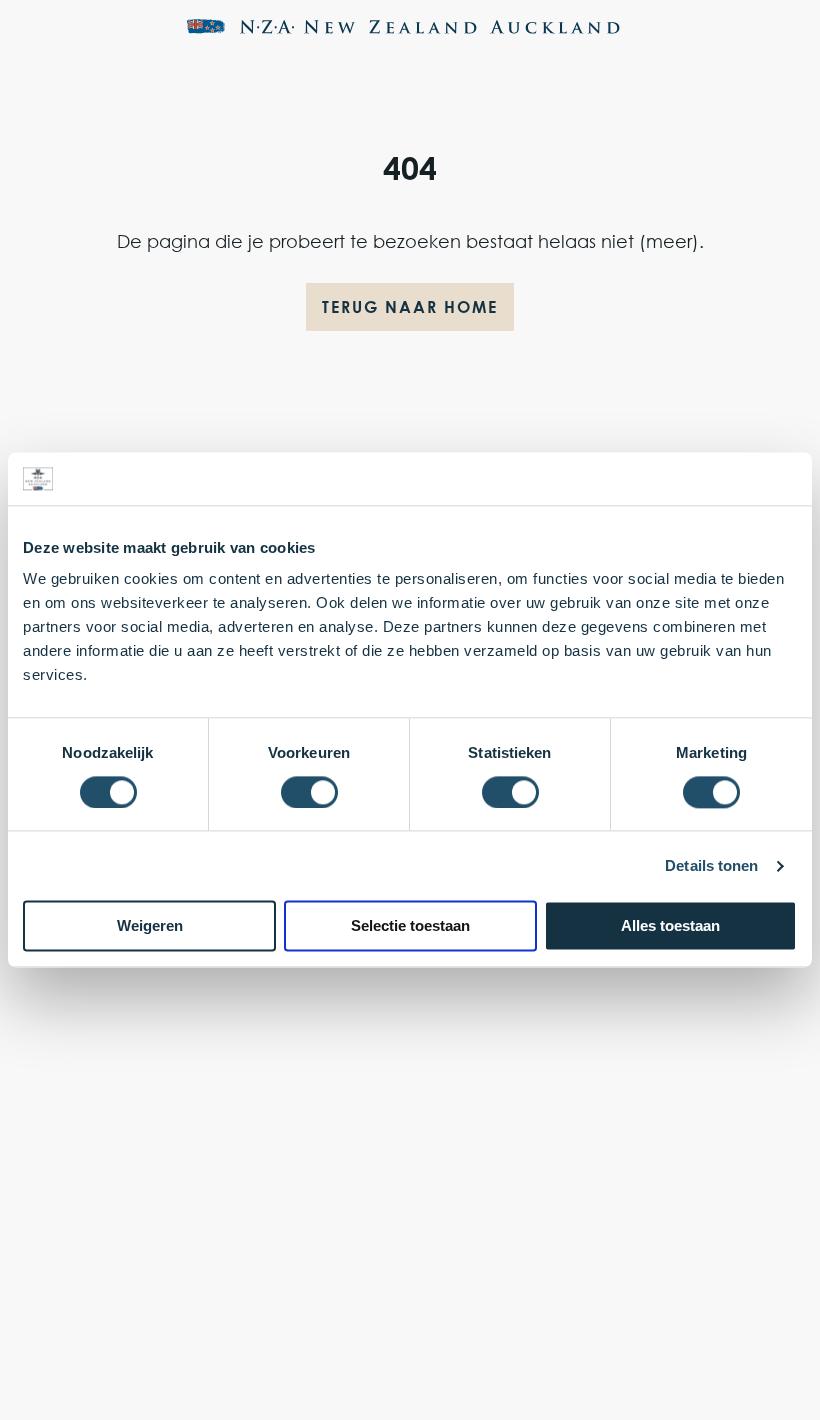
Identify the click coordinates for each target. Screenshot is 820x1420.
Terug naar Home (410, 307)
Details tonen (711, 865)
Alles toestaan (670, 926)
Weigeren (150, 926)
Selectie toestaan (410, 926)
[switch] (309, 792)
